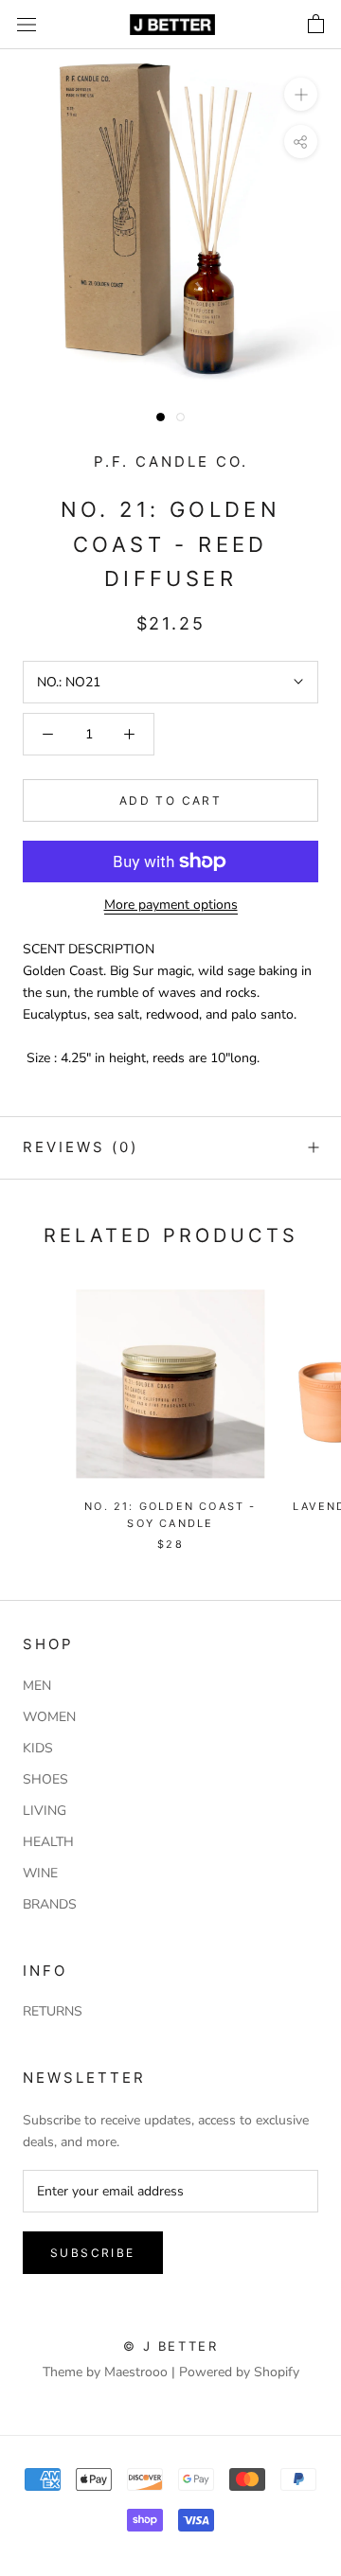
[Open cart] (316, 25)
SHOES (45, 1779)
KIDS (38, 1748)
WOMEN (49, 1717)
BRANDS (50, 1904)
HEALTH (48, 1842)
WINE (40, 1873)
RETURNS (53, 2011)
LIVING (45, 1811)
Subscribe (93, 2253)
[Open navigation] (27, 25)
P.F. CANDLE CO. (171, 462)
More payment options (171, 905)
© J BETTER (171, 2346)
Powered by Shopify (239, 2372)
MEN (37, 1686)
